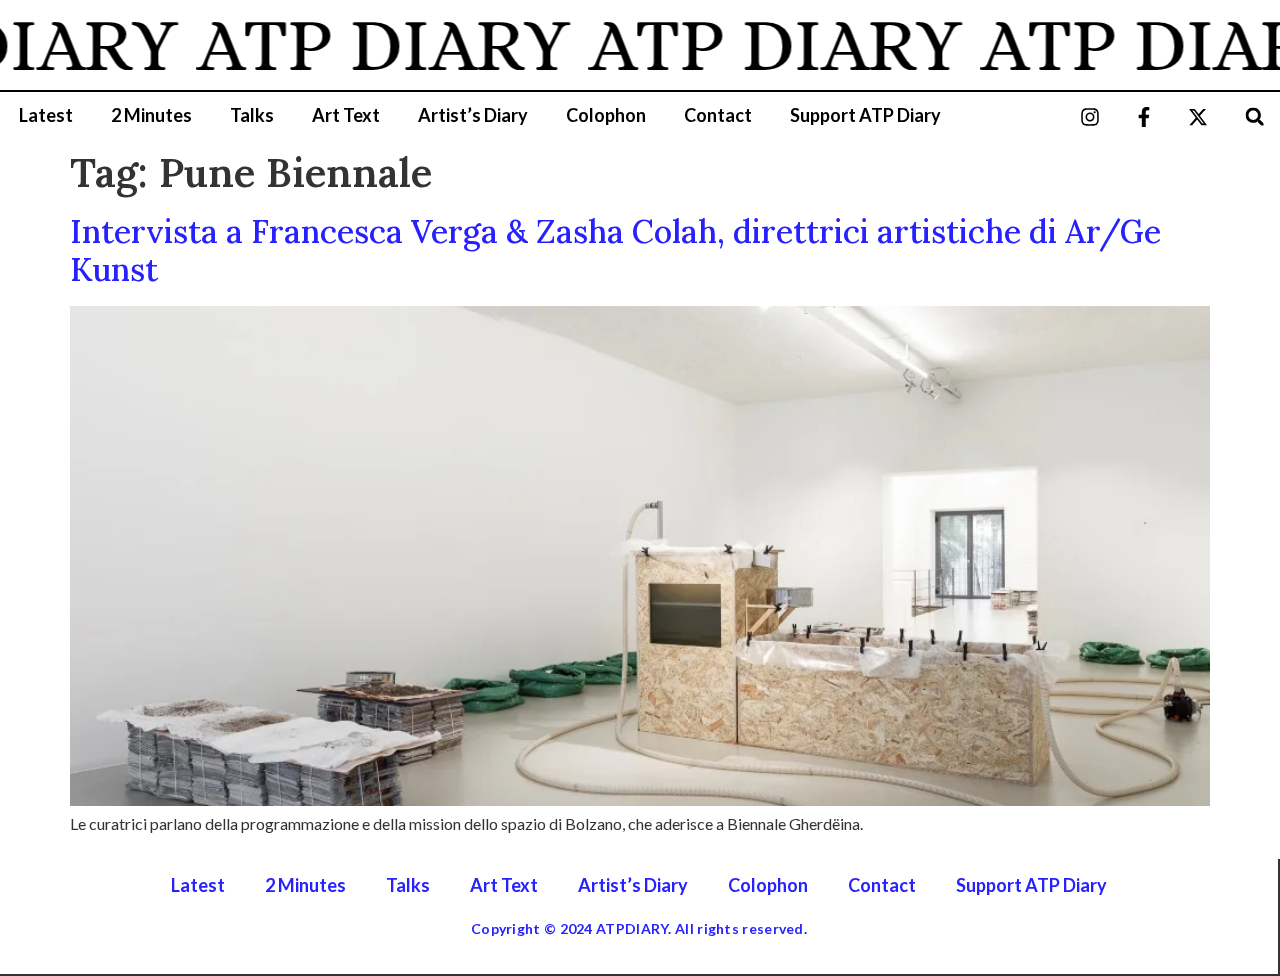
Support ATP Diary (865, 115)
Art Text (346, 115)
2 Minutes (151, 115)
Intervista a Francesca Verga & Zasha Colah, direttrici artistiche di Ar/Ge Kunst (615, 250)
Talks (252, 115)
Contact (718, 115)
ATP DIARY (368, 45)
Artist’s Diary (473, 115)
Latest (46, 115)
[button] (1254, 116)
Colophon (606, 115)
